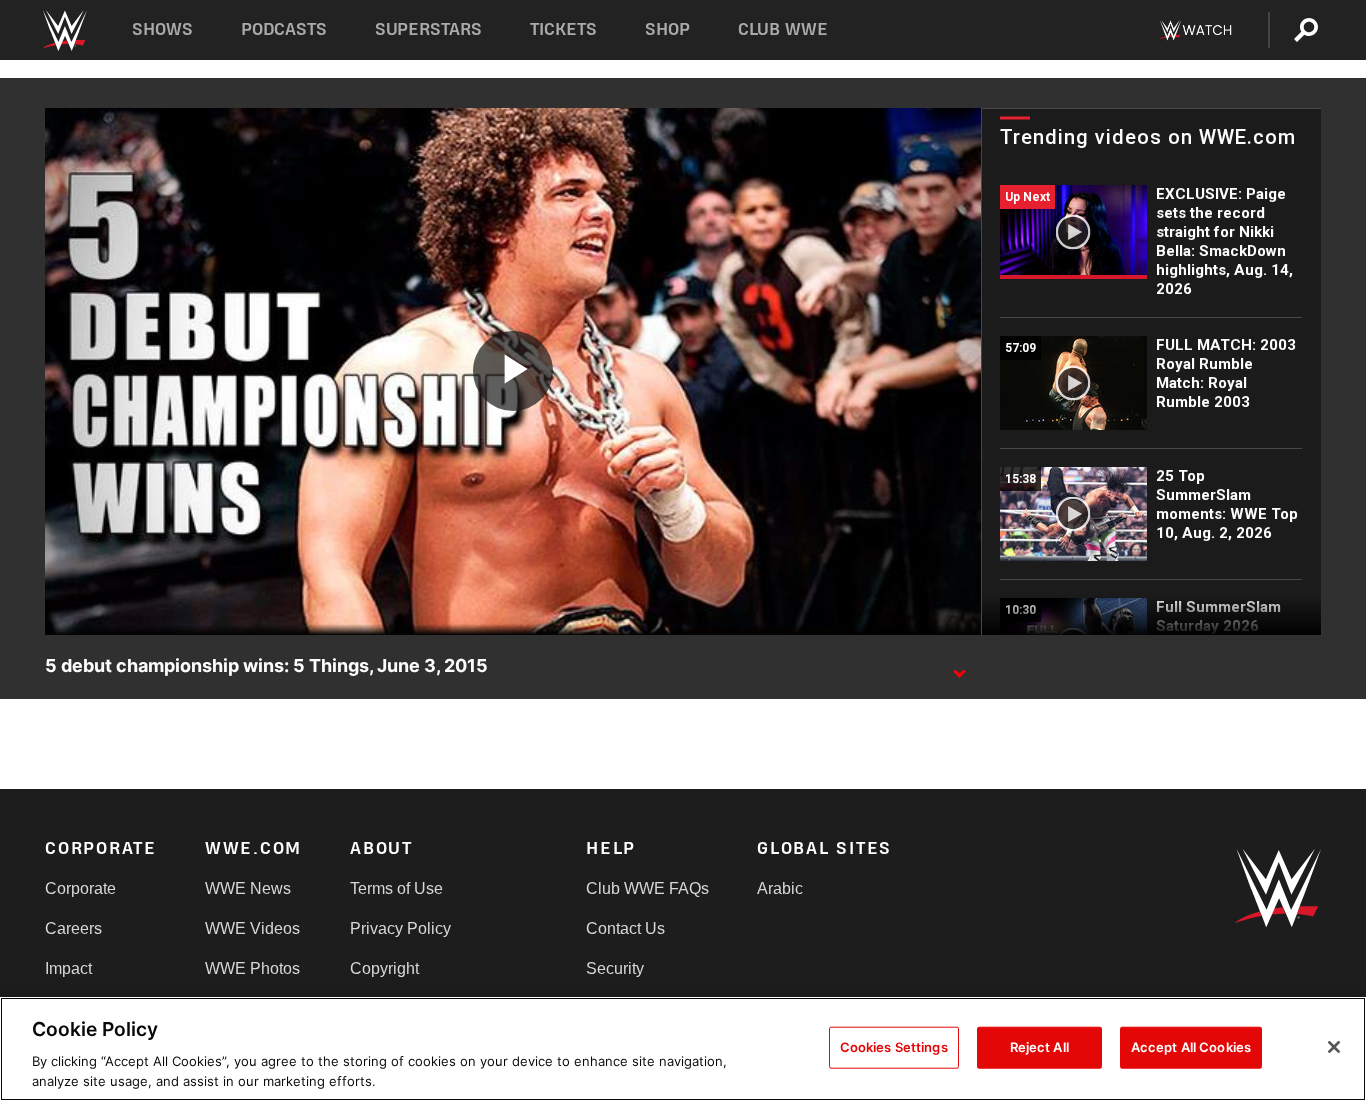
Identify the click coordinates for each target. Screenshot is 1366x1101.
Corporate (80, 888)
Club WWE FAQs (647, 888)
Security (615, 968)
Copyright (384, 968)
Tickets (563, 29)
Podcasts (284, 29)
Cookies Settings (894, 1047)
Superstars (429, 29)
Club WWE (783, 29)
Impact (68, 968)
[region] (683, 1049)
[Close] (1334, 1047)
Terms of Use (396, 888)
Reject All (1039, 1047)
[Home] (63, 30)
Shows (162, 29)
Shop (667, 29)
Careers (73, 928)
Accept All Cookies (1191, 1047)
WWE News (248, 888)
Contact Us (625, 928)
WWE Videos (252, 928)
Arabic (780, 888)
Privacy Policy (400, 928)
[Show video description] (959, 667)
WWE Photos (252, 968)
